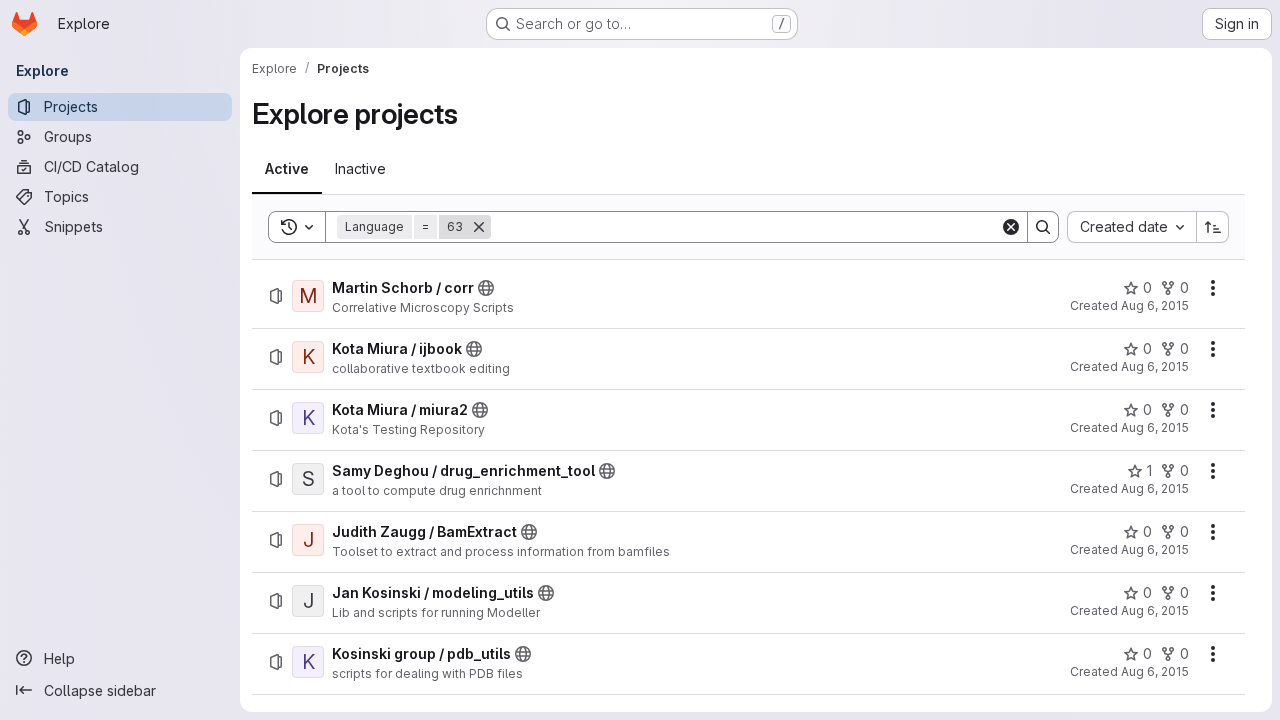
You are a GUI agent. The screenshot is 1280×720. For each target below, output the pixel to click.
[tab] (287, 169)
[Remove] (479, 227)
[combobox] (1131, 227)
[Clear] (1011, 227)
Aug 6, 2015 (1155, 305)
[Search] (1043, 227)
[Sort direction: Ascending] (1213, 227)
